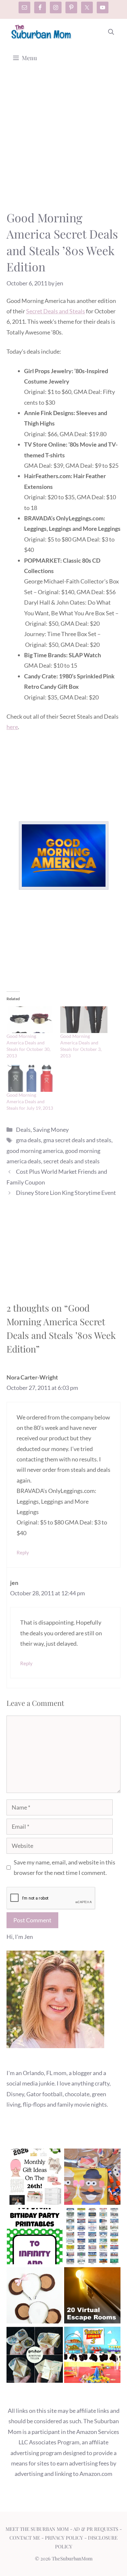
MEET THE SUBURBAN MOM (37, 2529)
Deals (23, 1130)
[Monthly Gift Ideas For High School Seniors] (35, 2178)
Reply (23, 1552)
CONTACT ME (25, 2538)
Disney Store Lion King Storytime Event (66, 1193)
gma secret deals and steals (77, 1140)
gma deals (28, 1140)
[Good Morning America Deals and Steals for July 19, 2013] (30, 1078)
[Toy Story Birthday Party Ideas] (92, 2356)
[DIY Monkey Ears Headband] (35, 2297)
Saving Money (51, 1130)
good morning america (35, 1151)
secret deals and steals (71, 1161)
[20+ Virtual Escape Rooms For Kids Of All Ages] (92, 2297)
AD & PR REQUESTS (96, 2529)
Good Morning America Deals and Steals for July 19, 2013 (30, 1101)
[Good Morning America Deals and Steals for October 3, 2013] (84, 1020)
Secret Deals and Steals (56, 311)
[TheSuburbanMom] (42, 32)
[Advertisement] (63, 143)
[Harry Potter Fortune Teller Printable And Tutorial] (35, 2356)
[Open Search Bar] (111, 32)
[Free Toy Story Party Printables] (35, 2238)
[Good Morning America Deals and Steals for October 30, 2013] (30, 1020)
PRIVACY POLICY (64, 2538)
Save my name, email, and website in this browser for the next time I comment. (64, 1867)
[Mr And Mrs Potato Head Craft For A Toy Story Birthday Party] (92, 2178)
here (12, 727)
